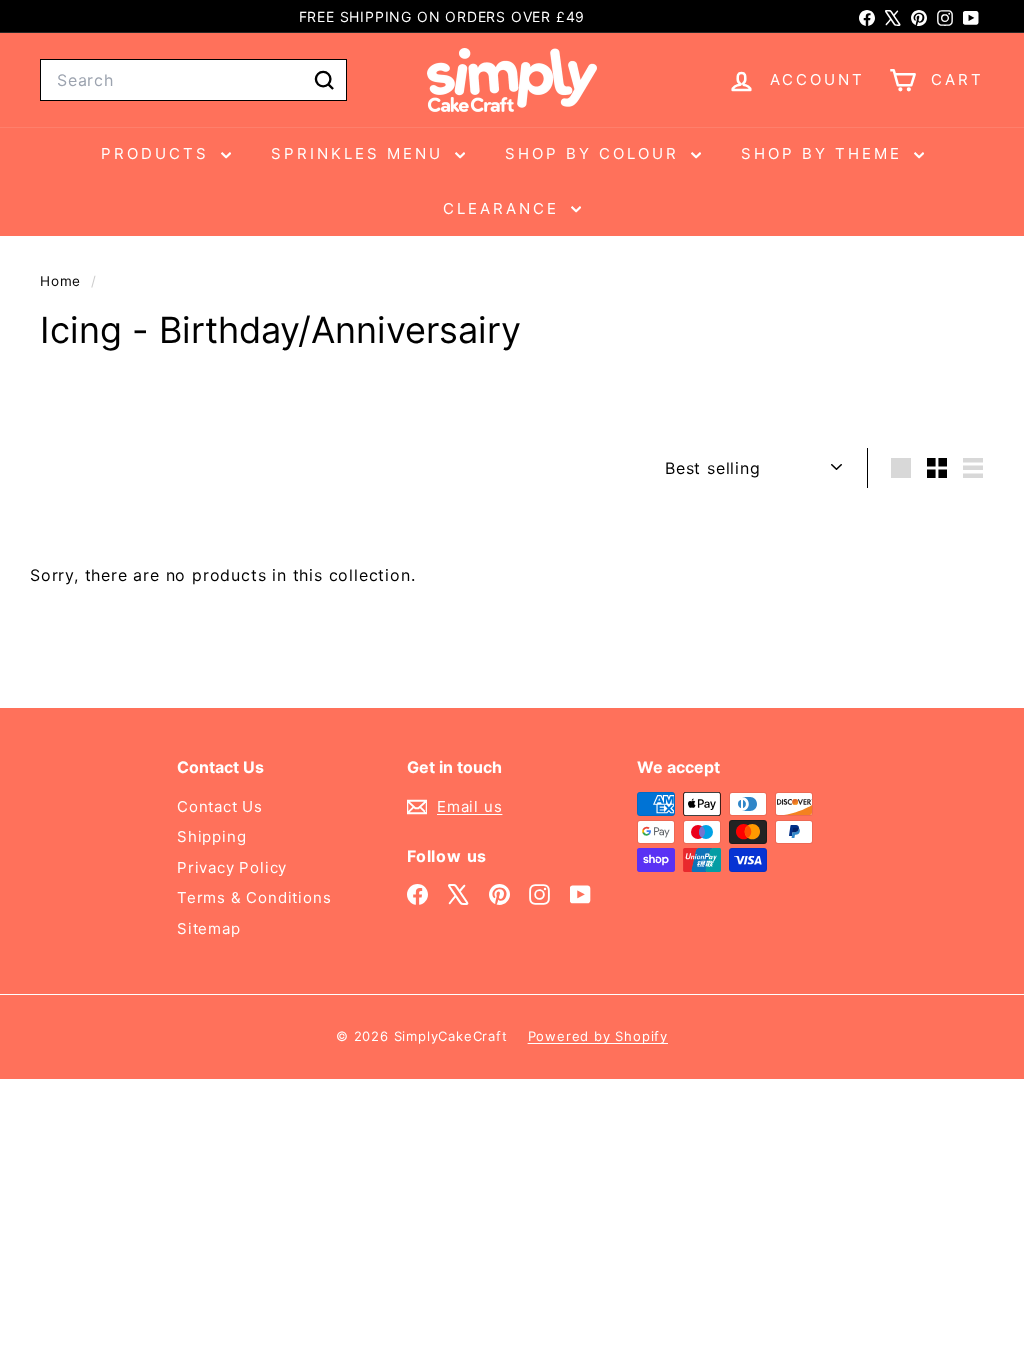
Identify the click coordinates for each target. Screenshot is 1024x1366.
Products (158, 153)
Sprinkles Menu (360, 153)
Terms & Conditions (254, 897)
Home (63, 281)
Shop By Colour (595, 153)
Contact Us (220, 806)
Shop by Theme (825, 153)
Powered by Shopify (598, 1036)
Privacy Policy (232, 867)
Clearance (504, 208)
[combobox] (193, 80)
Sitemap (209, 928)
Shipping (211, 836)
